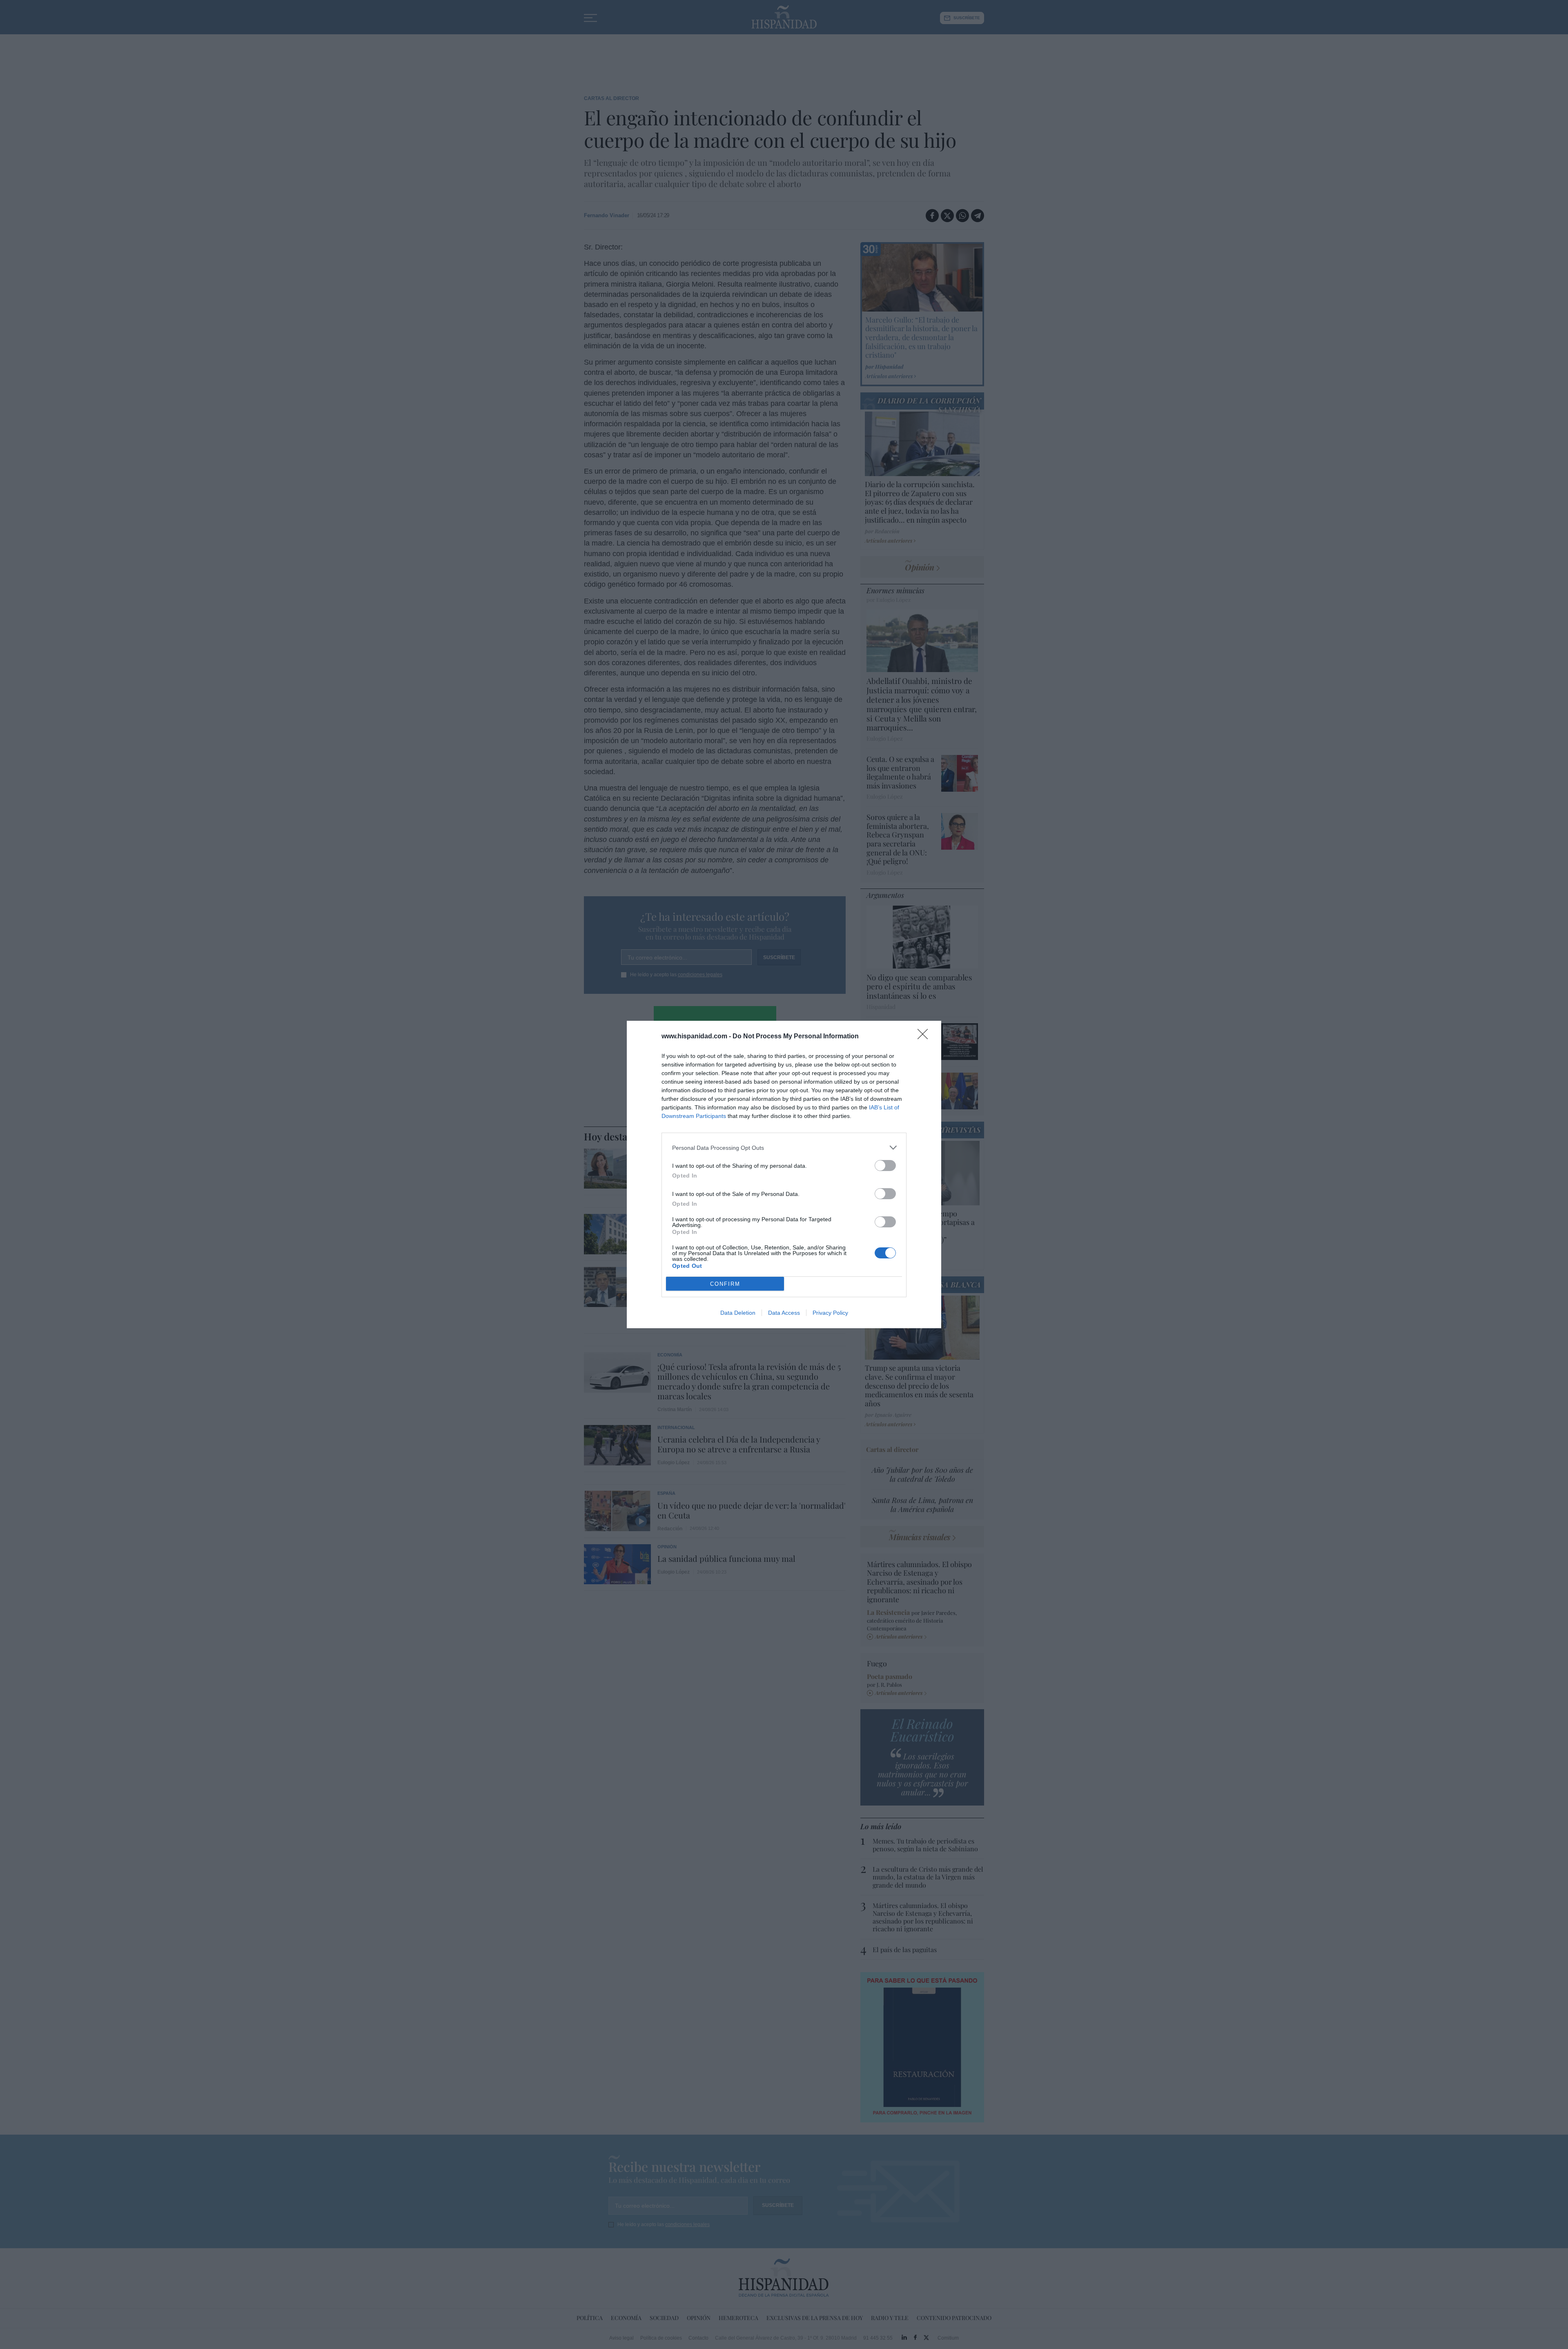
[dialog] (784, 1174)
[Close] (925, 1037)
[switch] (885, 1166)
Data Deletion (738, 1313)
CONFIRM (725, 1284)
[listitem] (784, 1148)
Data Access (784, 1313)
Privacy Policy (830, 1313)
